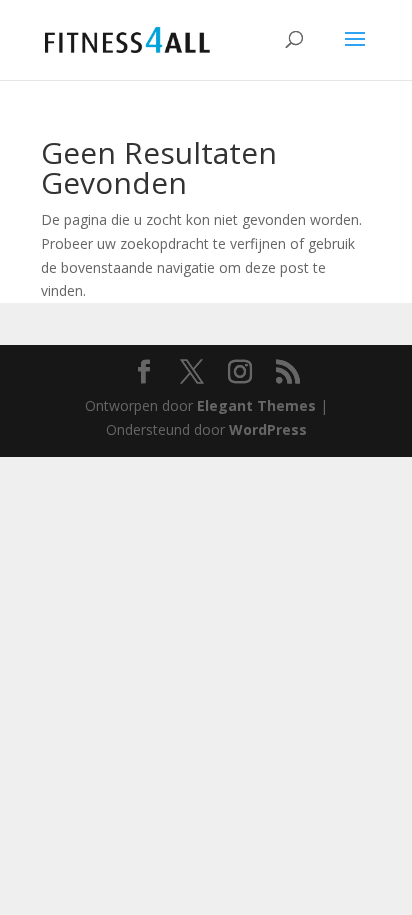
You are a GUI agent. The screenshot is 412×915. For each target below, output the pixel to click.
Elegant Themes (256, 405)
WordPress (268, 429)
